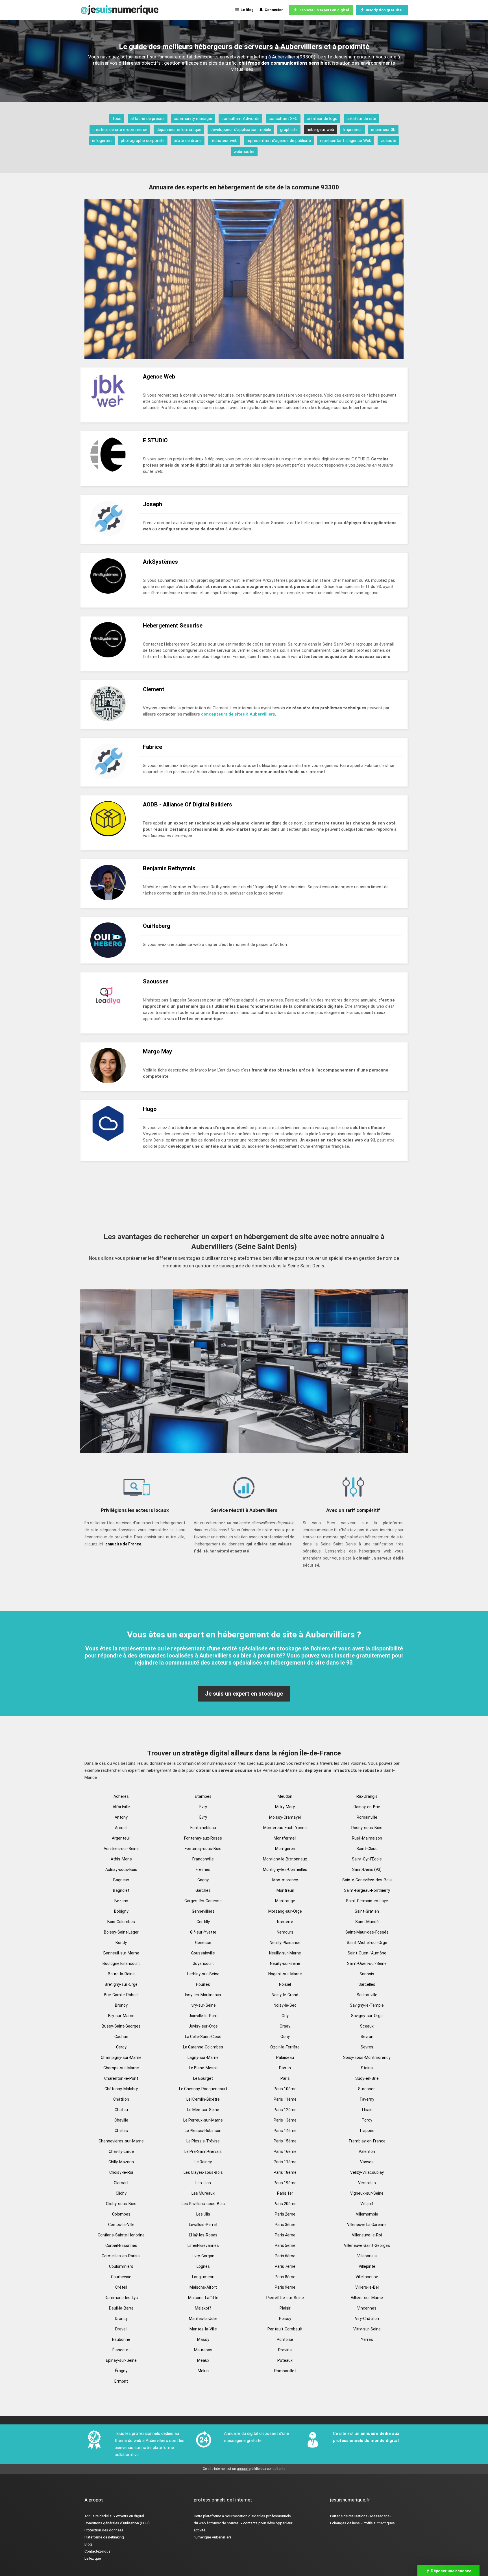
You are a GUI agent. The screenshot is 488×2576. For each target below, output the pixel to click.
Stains (367, 2068)
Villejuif (367, 2204)
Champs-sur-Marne (121, 2068)
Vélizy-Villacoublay (367, 2172)
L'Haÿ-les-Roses (203, 2235)
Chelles (121, 2131)
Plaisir (285, 2308)
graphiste (289, 130)
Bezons (121, 1901)
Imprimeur (353, 130)
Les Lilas (203, 2183)
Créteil (121, 2287)
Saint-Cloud (367, 1849)
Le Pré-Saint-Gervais (203, 2151)
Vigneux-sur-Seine (367, 2193)
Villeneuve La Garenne (367, 2225)
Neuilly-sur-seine (285, 1963)
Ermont (121, 2381)
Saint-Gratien (367, 1911)
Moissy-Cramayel (285, 1817)
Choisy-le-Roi (121, 2172)
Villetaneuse (367, 2277)
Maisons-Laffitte (203, 2298)
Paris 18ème (285, 2172)
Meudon (285, 1796)
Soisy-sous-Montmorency (367, 2057)
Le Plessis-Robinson (203, 2131)
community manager (193, 119)
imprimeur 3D (383, 130)
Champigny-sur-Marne (121, 2057)
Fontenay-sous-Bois (203, 1849)
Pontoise (285, 2339)
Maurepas (203, 2350)
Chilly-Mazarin (121, 2162)
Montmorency (285, 1880)
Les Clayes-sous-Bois (203, 2172)
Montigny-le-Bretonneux (285, 1859)
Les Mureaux (203, 2193)
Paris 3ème (285, 2225)
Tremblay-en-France (367, 2141)
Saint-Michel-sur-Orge (367, 1943)
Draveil (121, 2329)
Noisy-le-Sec (285, 2005)
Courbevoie (121, 2277)
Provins (285, 2350)
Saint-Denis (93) (367, 1869)
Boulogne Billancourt (121, 1963)
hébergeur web (320, 130)
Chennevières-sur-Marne (121, 2141)
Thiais (367, 2110)
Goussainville (203, 1953)
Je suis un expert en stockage (244, 1694)
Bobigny (121, 1911)
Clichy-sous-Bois (121, 2204)
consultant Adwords (240, 119)
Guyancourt (203, 1963)
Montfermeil (285, 1838)
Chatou (121, 2110)
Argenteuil (121, 1838)
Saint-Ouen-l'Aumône (367, 1953)
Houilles (203, 1984)
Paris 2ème (285, 2214)
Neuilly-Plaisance (285, 1943)
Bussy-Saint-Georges (121, 2026)
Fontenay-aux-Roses (203, 1838)
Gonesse (203, 1943)
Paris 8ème (285, 2277)
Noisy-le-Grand (285, 1995)
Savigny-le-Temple (367, 2005)
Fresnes (203, 1869)
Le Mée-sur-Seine (203, 2110)
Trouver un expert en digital (323, 10)
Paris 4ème (285, 2235)
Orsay (285, 2026)
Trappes (367, 2131)
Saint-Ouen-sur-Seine (367, 1963)
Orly (285, 2016)
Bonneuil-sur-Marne (121, 1953)
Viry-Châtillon (367, 2319)
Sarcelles (367, 1984)
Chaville (121, 2120)
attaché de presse (148, 119)
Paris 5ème (285, 2245)
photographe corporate (143, 141)
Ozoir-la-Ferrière (285, 2047)
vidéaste (388, 141)
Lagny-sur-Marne (203, 2057)
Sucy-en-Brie (367, 2078)
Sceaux (367, 2026)
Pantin (285, 2068)
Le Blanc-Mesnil (203, 2068)
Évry (203, 1817)
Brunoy (121, 2005)
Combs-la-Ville (121, 2225)
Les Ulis (203, 2214)
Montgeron (285, 1849)
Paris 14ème (285, 2131)
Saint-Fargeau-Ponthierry (367, 1890)
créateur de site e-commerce (120, 130)
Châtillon (121, 2099)
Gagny (203, 1880)
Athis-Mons (121, 1859)
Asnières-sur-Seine (121, 1849)
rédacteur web (224, 141)
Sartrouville (367, 1995)
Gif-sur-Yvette (203, 1932)
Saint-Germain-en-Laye (367, 1901)
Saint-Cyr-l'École (367, 1859)
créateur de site (361, 119)
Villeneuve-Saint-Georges (367, 2245)
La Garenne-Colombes (203, 2047)
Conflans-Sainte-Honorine (121, 2235)
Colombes (121, 2214)
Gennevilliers (203, 1911)
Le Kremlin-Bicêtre (203, 2099)
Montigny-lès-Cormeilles (285, 1869)
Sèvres (367, 2047)
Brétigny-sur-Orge (121, 1984)
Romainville (367, 1817)
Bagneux (121, 1880)
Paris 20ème (285, 2204)
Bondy (121, 1943)
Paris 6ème (285, 2256)
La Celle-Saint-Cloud (203, 2037)
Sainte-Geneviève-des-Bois (367, 1880)
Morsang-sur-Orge (285, 1911)
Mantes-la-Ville (203, 2329)
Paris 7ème (285, 2266)
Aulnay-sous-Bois (121, 1869)
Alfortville (121, 1807)
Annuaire (91, 2516)
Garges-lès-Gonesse (203, 1901)
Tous (117, 119)
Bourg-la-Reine (121, 1974)
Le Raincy (203, 2162)
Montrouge (285, 1901)
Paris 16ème (285, 2151)
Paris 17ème (285, 2162)
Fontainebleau (203, 1828)
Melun (203, 2371)
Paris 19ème (285, 2183)
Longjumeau (203, 2277)
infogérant (102, 141)
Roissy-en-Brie (367, 1807)
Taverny (367, 2099)
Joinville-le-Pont (203, 2016)
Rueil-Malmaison (367, 1838)
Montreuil (285, 1890)
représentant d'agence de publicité (279, 141)
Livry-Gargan (203, 2256)
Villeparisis (367, 2256)
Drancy (121, 2319)
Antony (121, 1817)
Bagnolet (121, 1890)
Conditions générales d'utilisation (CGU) (117, 2523)
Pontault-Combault (285, 2329)
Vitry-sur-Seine (367, 2329)
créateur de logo (322, 119)
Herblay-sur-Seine (203, 1974)
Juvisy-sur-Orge (203, 2026)
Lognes (203, 2266)
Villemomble (367, 2214)
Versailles (367, 2183)
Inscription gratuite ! (384, 10)
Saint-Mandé (367, 1922)
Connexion (273, 10)
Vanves (367, 2162)
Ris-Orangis (367, 1796)
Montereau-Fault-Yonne (285, 1828)
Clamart (121, 2183)
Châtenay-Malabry (121, 2089)
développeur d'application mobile (241, 130)
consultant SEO (283, 119)
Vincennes (367, 2308)
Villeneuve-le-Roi (367, 2235)
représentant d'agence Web (346, 141)
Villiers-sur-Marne (367, 2298)
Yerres (367, 2339)
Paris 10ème (285, 2089)
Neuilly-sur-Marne (285, 1953)
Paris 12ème (285, 2110)
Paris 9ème (285, 2287)
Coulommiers (121, 2266)
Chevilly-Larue (121, 2151)
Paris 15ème (285, 2141)
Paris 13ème (285, 2120)
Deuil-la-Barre (121, 2308)
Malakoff (203, 2308)
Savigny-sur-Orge (367, 2016)
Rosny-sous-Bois (367, 1828)
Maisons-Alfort (203, 2287)
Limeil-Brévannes (203, 2245)
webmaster (244, 152)
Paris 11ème (285, 2099)
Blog (88, 2544)
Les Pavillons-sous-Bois (203, 2204)
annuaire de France (123, 1544)
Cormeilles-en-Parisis (121, 2256)
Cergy (121, 2047)
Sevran (367, 2037)
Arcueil (121, 1828)
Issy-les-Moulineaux (203, 1995)
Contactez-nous (97, 2551)
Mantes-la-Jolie (203, 2319)
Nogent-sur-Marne (285, 1974)
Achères (121, 1796)
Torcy (367, 2120)
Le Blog (246, 10)
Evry (203, 1807)
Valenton (367, 2151)
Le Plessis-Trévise (203, 2141)
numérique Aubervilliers (213, 2537)
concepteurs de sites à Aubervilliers (238, 714)
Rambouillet (285, 2371)
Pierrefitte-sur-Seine (285, 2298)
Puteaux (285, 2360)
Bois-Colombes (121, 1922)
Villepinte (367, 2266)
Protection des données (104, 2530)
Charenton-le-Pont (121, 2078)
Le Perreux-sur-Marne (203, 2120)
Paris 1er (285, 2193)
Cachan (121, 2037)
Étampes (203, 1796)
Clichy (121, 2193)
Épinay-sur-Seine (121, 2360)
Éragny (121, 2371)
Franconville (203, 1859)
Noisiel (285, 1984)
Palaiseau (285, 2057)
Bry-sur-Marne (121, 2016)
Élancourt (121, 2350)
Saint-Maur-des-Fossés (367, 1932)
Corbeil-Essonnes (121, 2245)
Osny (285, 2037)
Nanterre (285, 1922)
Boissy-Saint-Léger (121, 1932)
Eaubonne (121, 2339)
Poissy (285, 2319)
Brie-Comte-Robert (121, 1995)
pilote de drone (188, 141)
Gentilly (203, 1922)
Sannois (367, 1974)
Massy (203, 2339)
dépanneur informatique (179, 130)
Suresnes (367, 2089)
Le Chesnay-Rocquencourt (203, 2089)
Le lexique (93, 2558)
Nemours (285, 1932)
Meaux (203, 2360)
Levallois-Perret (203, 2225)
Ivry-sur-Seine (203, 2005)
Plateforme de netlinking (104, 2537)
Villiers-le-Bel (367, 2287)
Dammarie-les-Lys (121, 2298)
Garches (203, 1890)
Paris (285, 2078)
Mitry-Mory (285, 1807)
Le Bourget (203, 2078)
